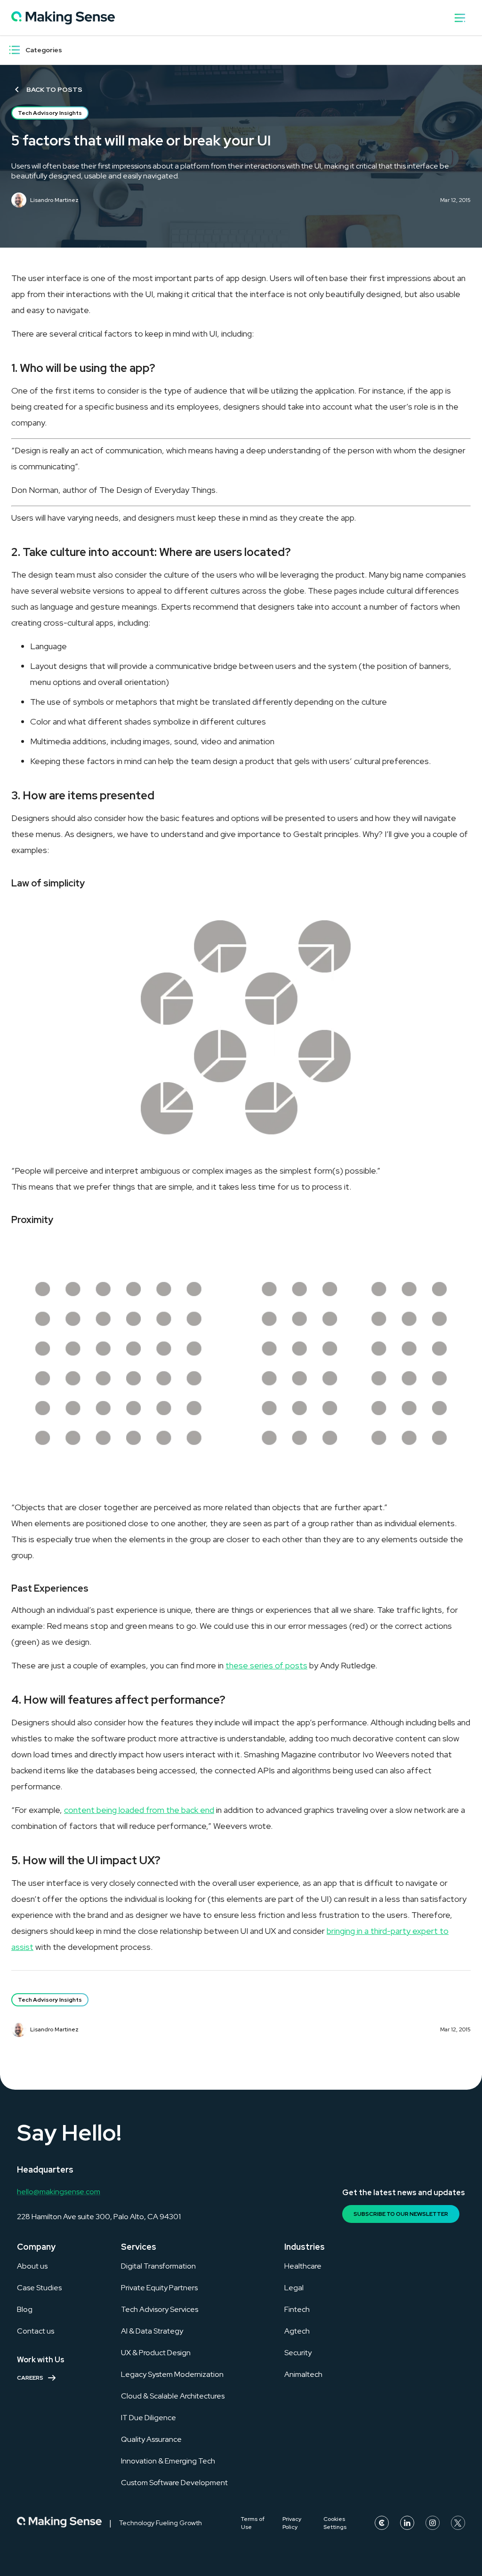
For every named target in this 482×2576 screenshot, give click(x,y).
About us (32, 2266)
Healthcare (303, 2266)
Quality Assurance (151, 2439)
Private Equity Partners (159, 2288)
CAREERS (30, 2378)
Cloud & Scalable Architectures (173, 2396)
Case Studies (39, 2288)
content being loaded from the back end (139, 1810)
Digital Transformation (158, 2266)
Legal (294, 2288)
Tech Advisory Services (160, 2309)
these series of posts (266, 1665)
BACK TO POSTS (54, 89)
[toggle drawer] (460, 18)
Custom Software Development (174, 2483)
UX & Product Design (156, 2353)
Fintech (297, 2309)
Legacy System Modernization (172, 2374)
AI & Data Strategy (152, 2331)
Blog (25, 2309)
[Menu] (15, 50)
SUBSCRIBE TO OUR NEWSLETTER (401, 2214)
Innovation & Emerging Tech (168, 2461)
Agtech (297, 2331)
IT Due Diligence (149, 2418)
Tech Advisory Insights (50, 113)
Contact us (36, 2331)
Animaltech (303, 2374)
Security (298, 2353)
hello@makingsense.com (59, 2192)
